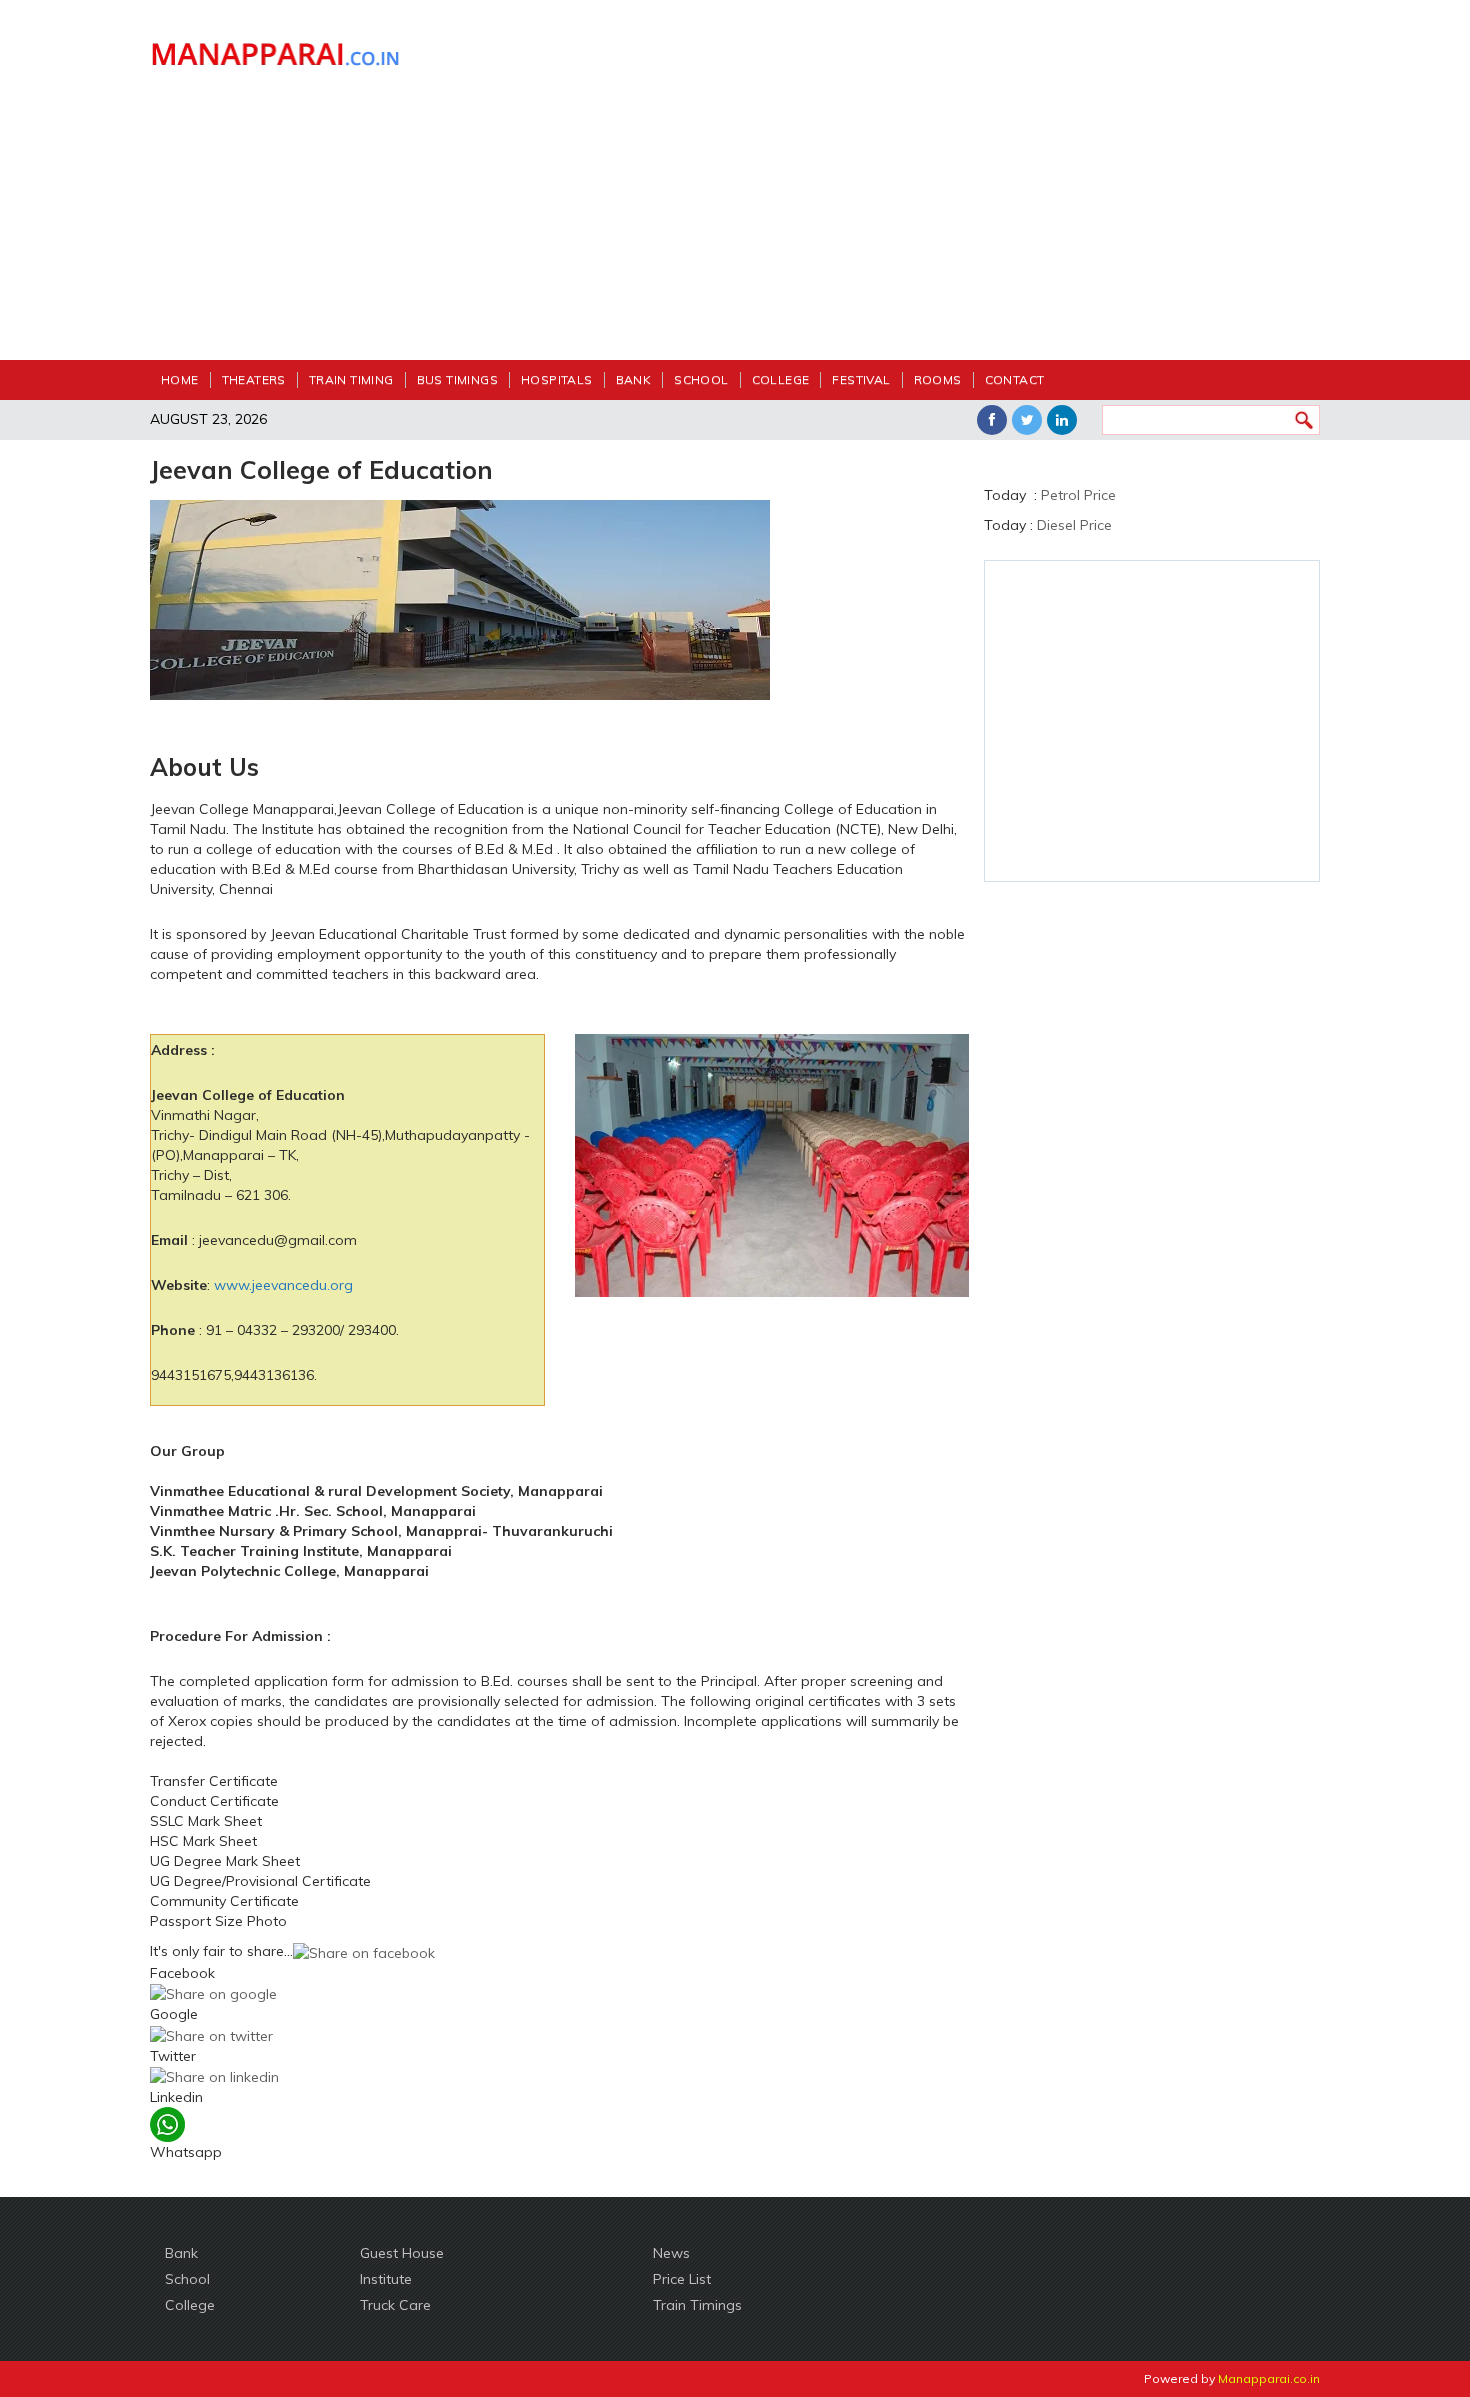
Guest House (402, 2253)
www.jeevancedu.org (283, 1285)
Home (180, 379)
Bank (634, 379)
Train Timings (697, 2305)
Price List (682, 2279)
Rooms (938, 379)
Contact (1015, 379)
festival (861, 379)
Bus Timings (457, 379)
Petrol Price (1078, 495)
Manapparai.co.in (1269, 2378)
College (781, 379)
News (671, 2253)
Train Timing (351, 379)
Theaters (254, 379)
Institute (386, 2279)
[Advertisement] (885, 190)
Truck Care (395, 2305)
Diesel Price (1074, 525)
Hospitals (557, 379)
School (701, 379)
